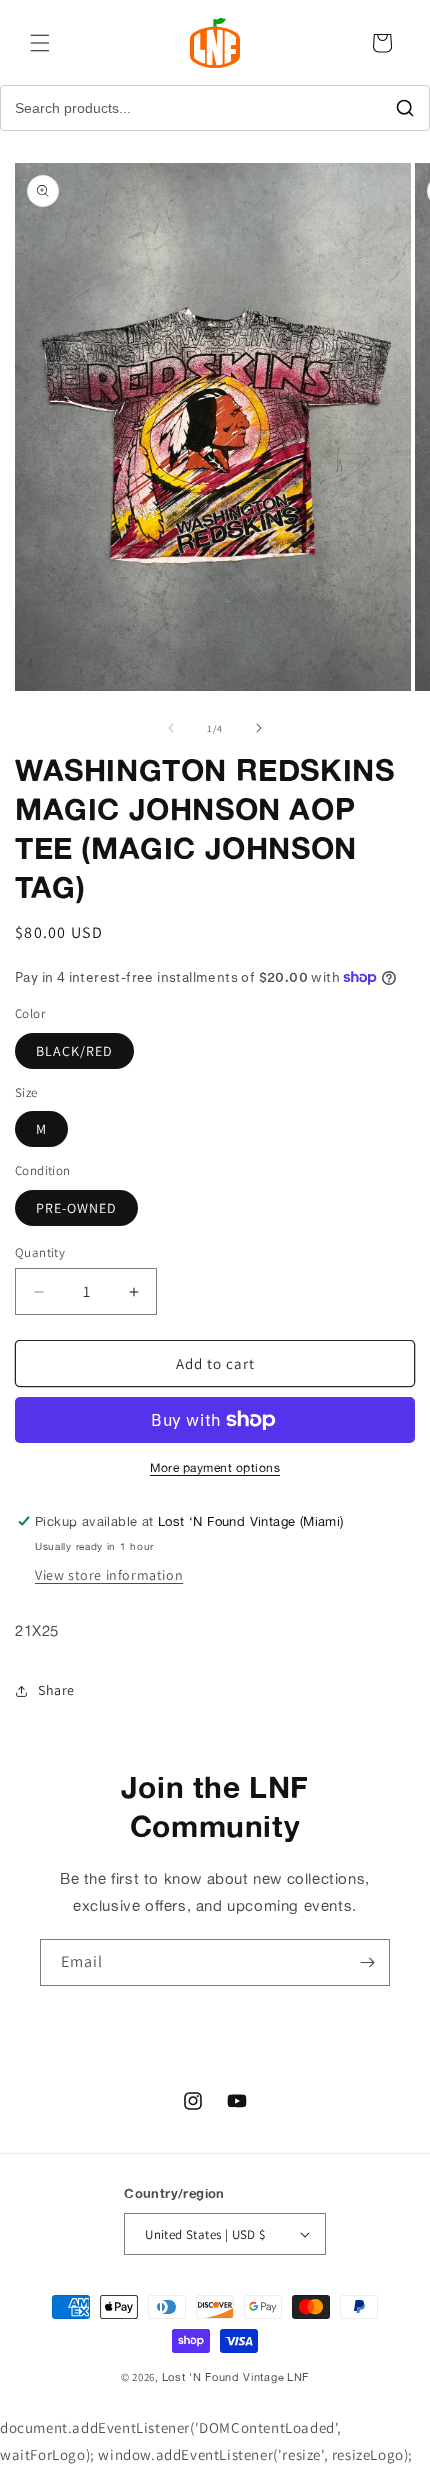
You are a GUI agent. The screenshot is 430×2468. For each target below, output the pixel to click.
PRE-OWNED (76, 1208)
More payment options (215, 1467)
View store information (109, 1575)
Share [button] (56, 1690)
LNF (298, 2377)
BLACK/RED (74, 1051)
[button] (40, 43)
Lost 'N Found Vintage (223, 2377)
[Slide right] (259, 728)
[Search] (405, 108)
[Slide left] (171, 728)
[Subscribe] (367, 1962)
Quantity (40, 1252)
